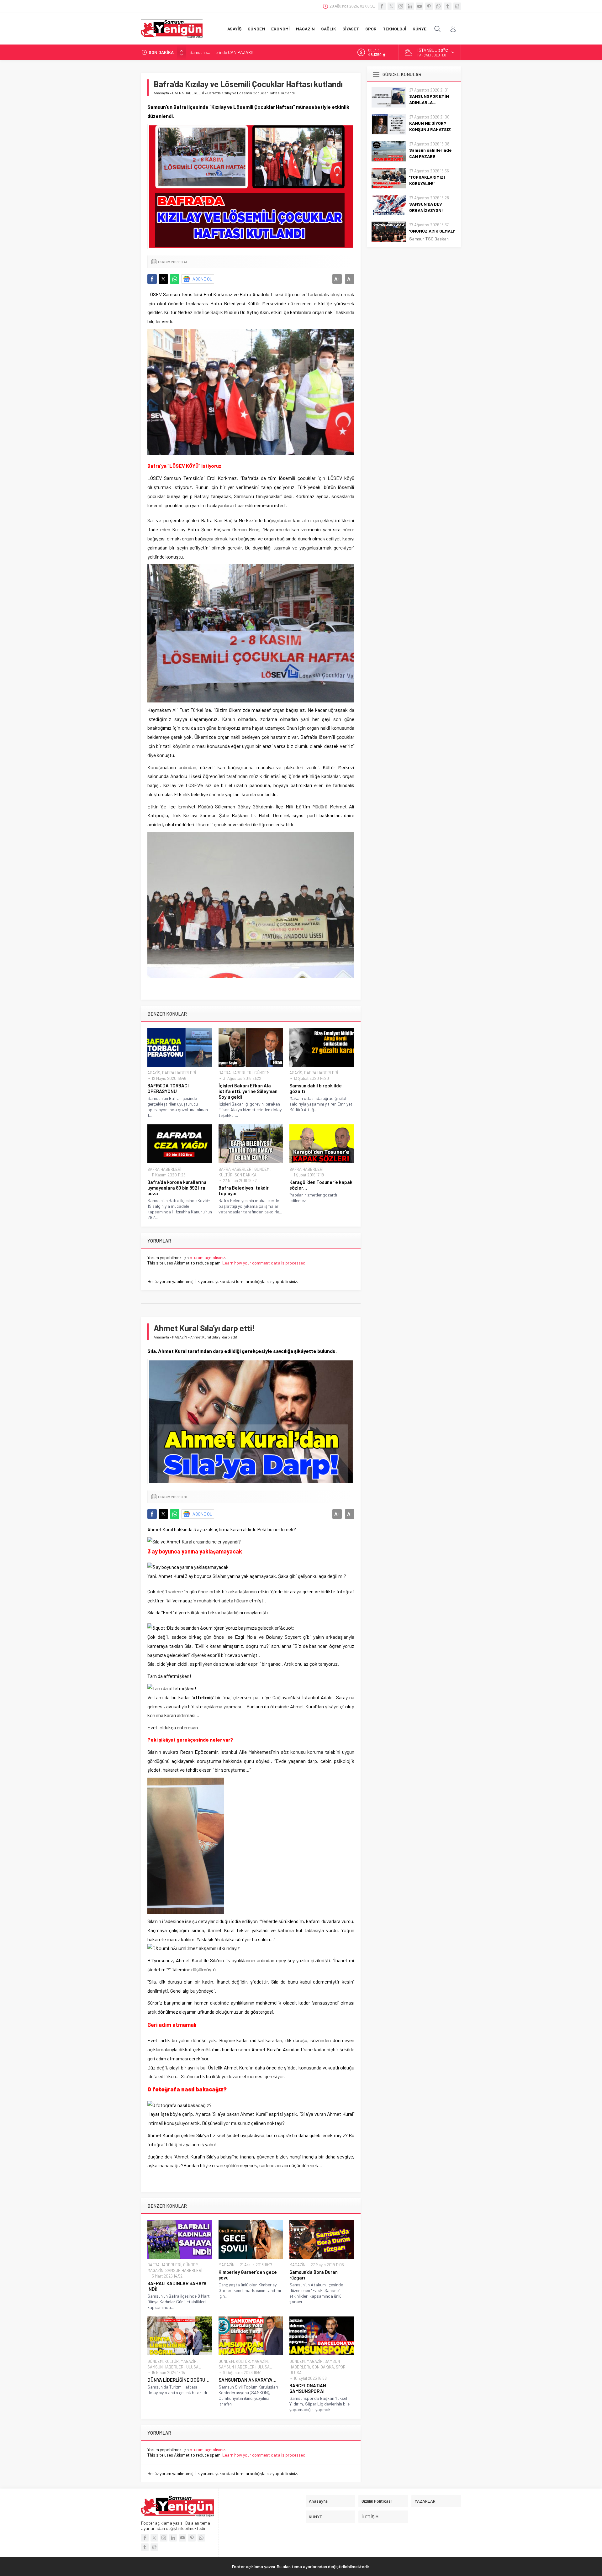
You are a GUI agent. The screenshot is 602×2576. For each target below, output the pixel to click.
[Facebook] (382, 6)
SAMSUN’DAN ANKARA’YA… (247, 2380)
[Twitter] (391, 6)
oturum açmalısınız (207, 1257)
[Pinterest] (429, 6)
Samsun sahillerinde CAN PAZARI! (430, 153)
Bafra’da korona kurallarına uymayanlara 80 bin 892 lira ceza (177, 1188)
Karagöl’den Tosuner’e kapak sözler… (321, 1185)
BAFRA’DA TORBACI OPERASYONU (168, 1088)
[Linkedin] (410, 6)
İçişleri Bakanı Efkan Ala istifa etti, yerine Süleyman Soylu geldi (248, 1091)
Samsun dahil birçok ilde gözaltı (316, 1088)
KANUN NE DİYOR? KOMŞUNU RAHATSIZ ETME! (430, 129)
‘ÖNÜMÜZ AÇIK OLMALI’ (432, 231)
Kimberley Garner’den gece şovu (248, 2275)
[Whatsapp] (438, 6)
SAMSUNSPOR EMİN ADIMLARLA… (429, 99)
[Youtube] (420, 6)
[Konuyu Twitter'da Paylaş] (163, 279)
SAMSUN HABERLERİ (184, 2270)
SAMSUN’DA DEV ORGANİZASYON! (426, 207)
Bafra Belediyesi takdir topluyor (244, 1191)
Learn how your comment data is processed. (264, 1263)
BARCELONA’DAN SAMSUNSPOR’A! (308, 2388)
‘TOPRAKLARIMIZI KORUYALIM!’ (218, 52)
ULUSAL (193, 2367)
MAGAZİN (180, 1337)
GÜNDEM (262, 1073)
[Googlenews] (457, 6)
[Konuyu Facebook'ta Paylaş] (152, 279)
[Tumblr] (448, 6)
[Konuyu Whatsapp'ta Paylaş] (175, 279)
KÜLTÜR (226, 1175)
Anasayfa (161, 93)
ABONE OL (202, 279)
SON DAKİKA (246, 1175)
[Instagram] (401, 6)
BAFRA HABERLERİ (188, 93)
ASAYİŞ (154, 1073)
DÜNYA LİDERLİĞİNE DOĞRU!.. (178, 2380)
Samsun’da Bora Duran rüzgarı (314, 2275)
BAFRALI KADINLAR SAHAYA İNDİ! (177, 2286)
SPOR (341, 2367)
